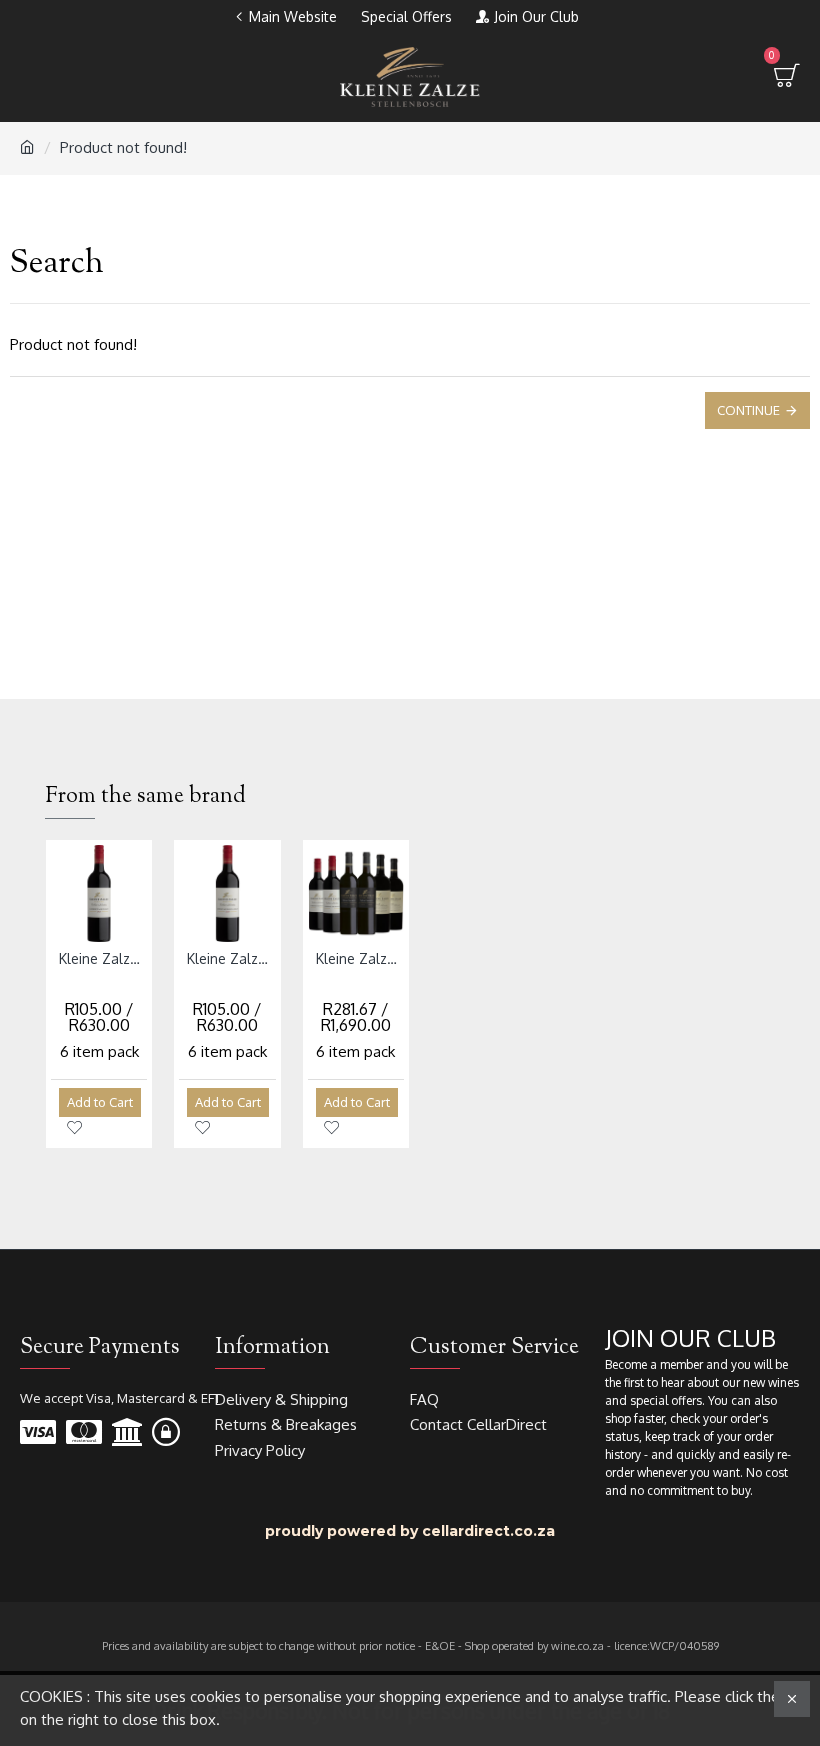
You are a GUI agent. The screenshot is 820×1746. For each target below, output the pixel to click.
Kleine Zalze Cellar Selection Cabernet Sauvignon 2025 (103, 958)
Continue (748, 410)
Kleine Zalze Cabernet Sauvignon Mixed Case (360, 958)
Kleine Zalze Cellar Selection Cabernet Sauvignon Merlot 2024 (231, 958)
